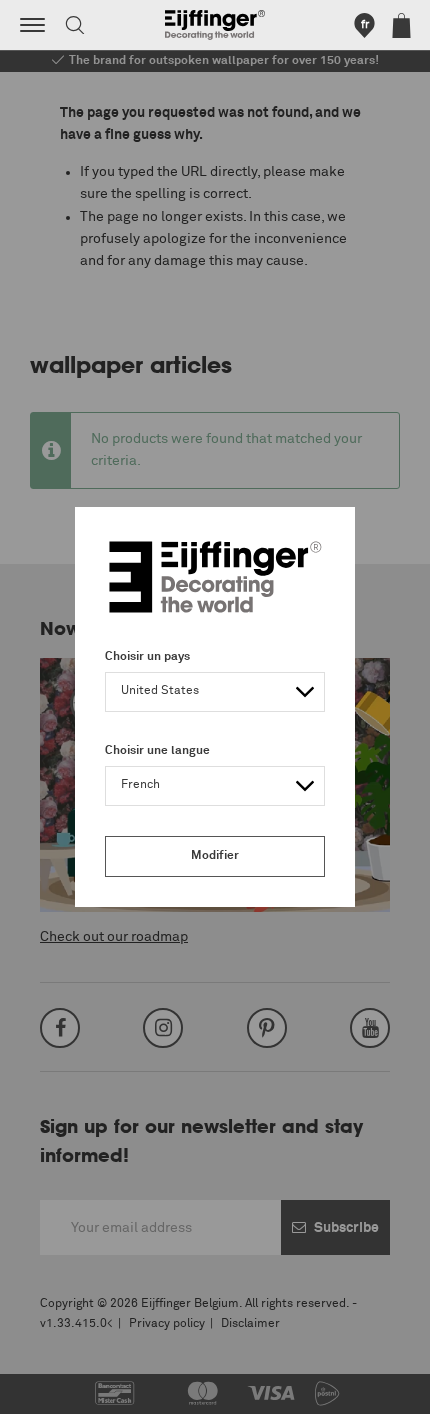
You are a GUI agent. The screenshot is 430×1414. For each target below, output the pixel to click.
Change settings (67, 1388)
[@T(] (32, 25)
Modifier (215, 856)
